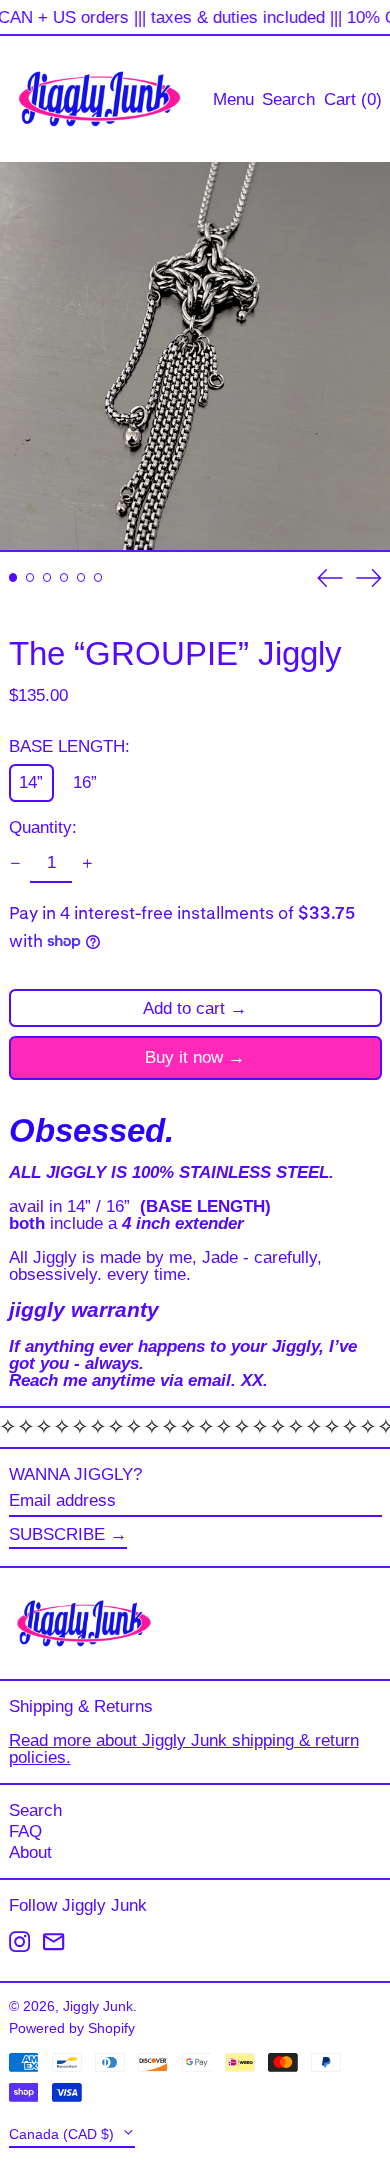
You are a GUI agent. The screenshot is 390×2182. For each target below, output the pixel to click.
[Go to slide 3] (47, 577)
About (30, 1852)
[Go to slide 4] (64, 577)
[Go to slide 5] (81, 577)
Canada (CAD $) (63, 2134)
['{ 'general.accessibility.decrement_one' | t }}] (15, 864)
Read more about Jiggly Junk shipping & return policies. (184, 1749)
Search (35, 1810)
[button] (288, 99)
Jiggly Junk (98, 2006)
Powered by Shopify (72, 2028)
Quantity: (43, 827)
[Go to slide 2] (30, 577)
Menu (233, 99)
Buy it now (184, 1057)
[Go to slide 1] (13, 577)
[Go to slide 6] (98, 577)
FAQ (25, 1831)
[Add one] (87, 864)
